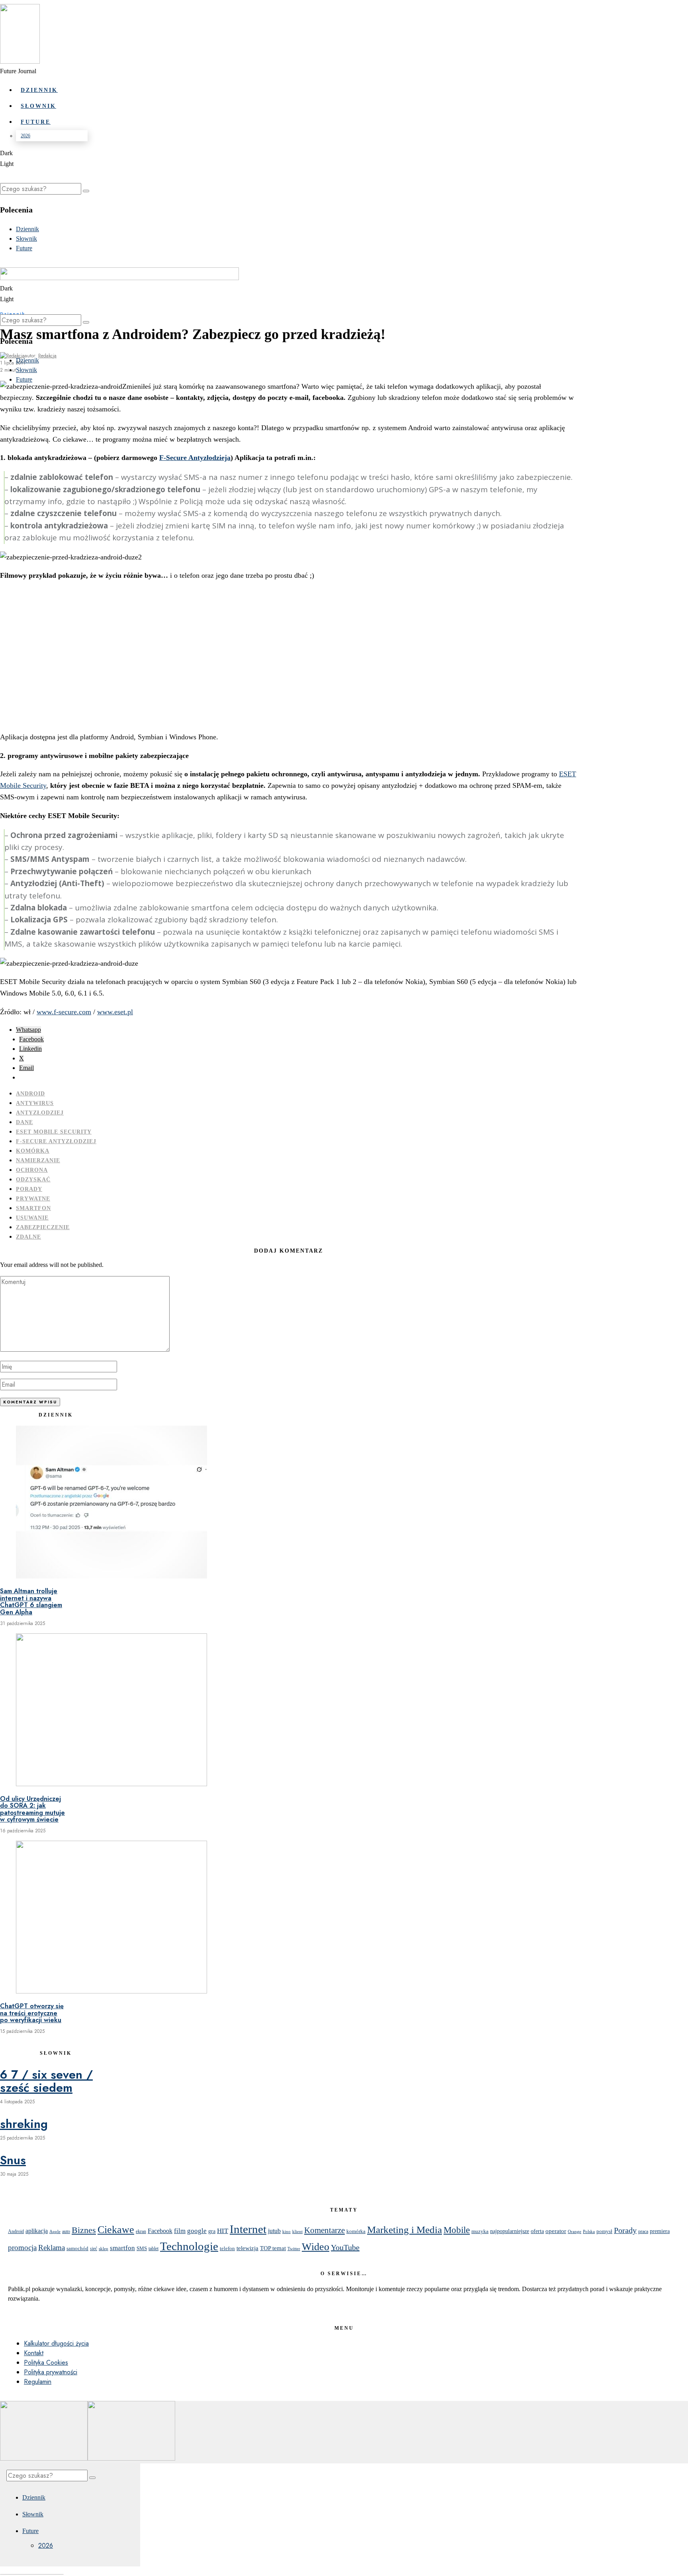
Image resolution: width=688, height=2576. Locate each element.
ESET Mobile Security (54, 1132)
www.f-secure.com (64, 1012)
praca (643, 2231)
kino (286, 2231)
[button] (86, 191)
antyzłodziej (40, 1113)
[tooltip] (28, 1030)
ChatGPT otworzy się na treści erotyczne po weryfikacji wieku (32, 2013)
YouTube (345, 2247)
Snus (13, 2160)
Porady (29, 1189)
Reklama (52, 2248)
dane (24, 1122)
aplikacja (37, 2231)
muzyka (480, 2231)
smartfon (33, 1208)
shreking (24, 2124)
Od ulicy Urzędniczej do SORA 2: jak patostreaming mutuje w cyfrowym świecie (32, 1809)
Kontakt (34, 2353)
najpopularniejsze (510, 2231)
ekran (141, 2232)
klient (297, 2232)
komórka (33, 1151)
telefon (227, 2248)
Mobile (457, 2230)
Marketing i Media (405, 2230)
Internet (248, 2229)
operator (556, 2231)
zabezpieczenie (43, 1227)
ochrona (32, 1170)
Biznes (84, 2230)
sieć (94, 2249)
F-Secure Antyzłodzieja (195, 458)
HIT (223, 2231)
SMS (142, 2249)
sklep (104, 2249)
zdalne (28, 1237)
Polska (589, 2231)
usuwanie (32, 1218)
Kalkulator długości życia (56, 2343)
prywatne (33, 1199)
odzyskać (33, 1180)
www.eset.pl (115, 1012)
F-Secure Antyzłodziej (56, 1141)
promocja (22, 2248)
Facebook (160, 2231)
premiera (660, 2231)
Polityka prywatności (51, 2372)
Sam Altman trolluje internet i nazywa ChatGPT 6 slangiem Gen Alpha (31, 1602)
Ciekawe (116, 2229)
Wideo (316, 2247)
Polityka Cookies (46, 2363)
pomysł (604, 2231)
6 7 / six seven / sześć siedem (46, 2081)
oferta (537, 2231)
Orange (575, 2231)
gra (212, 2231)
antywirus (35, 1103)
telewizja (247, 2248)
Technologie (189, 2246)
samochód (77, 2248)
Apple (55, 2232)
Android (30, 1094)
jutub (274, 2231)
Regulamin (38, 2382)
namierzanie (38, 1160)
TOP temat (273, 2248)
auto (66, 2231)
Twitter (294, 2249)
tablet (153, 2249)
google (197, 2231)
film (180, 2231)
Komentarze (324, 2230)
